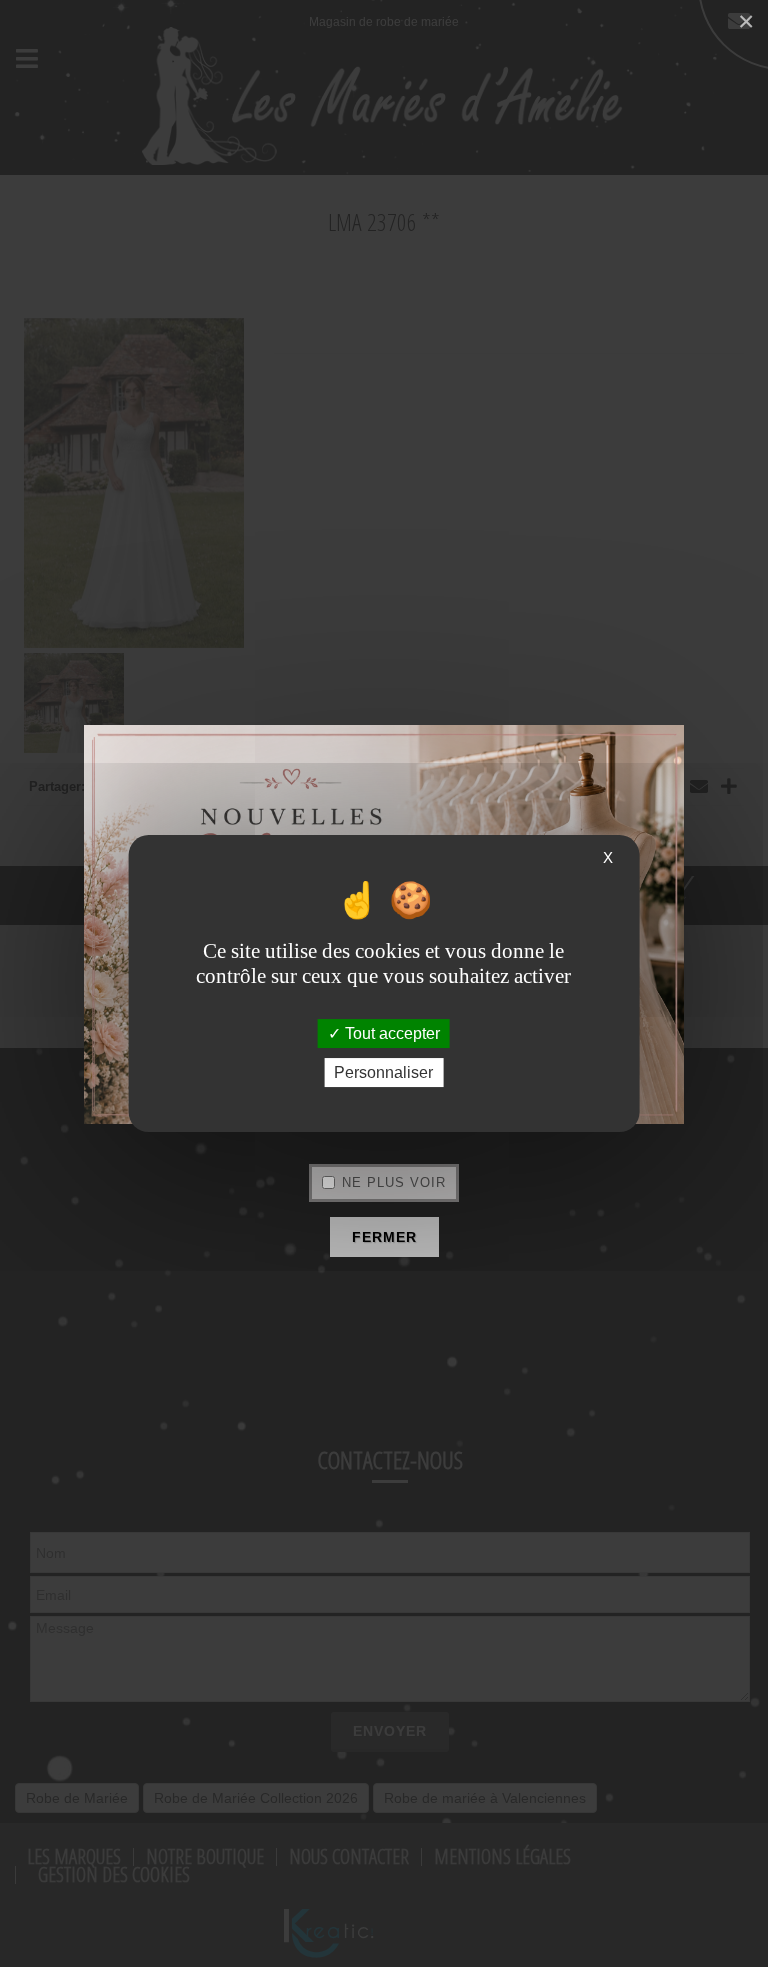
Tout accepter (390, 1033)
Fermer (384, 1237)
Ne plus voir (394, 1182)
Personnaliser (383, 1072)
